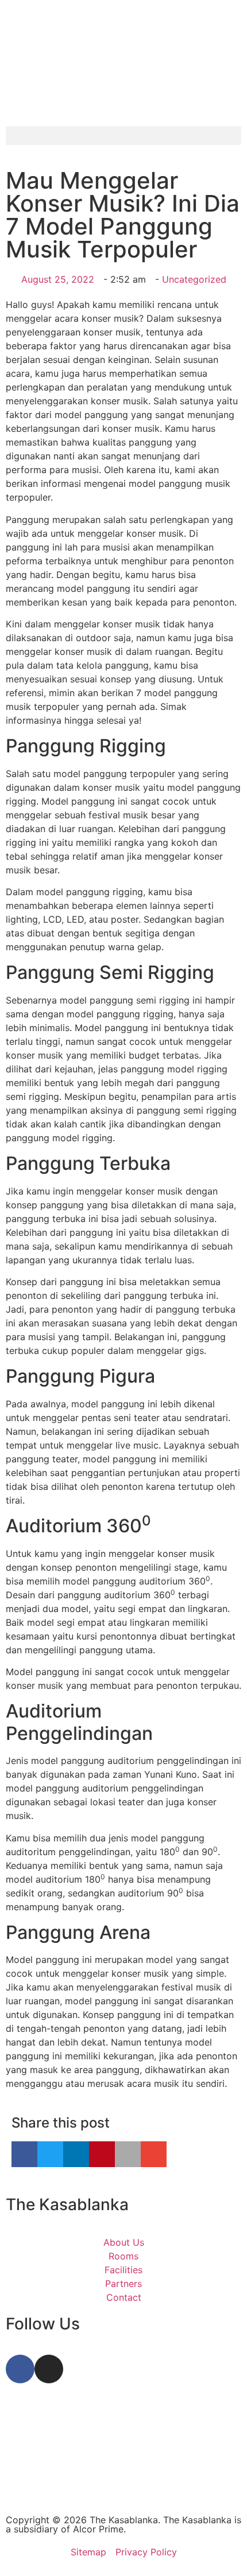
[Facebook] (20, 2369)
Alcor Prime (98, 2529)
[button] (123, 136)
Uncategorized (194, 279)
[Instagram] (49, 2369)
